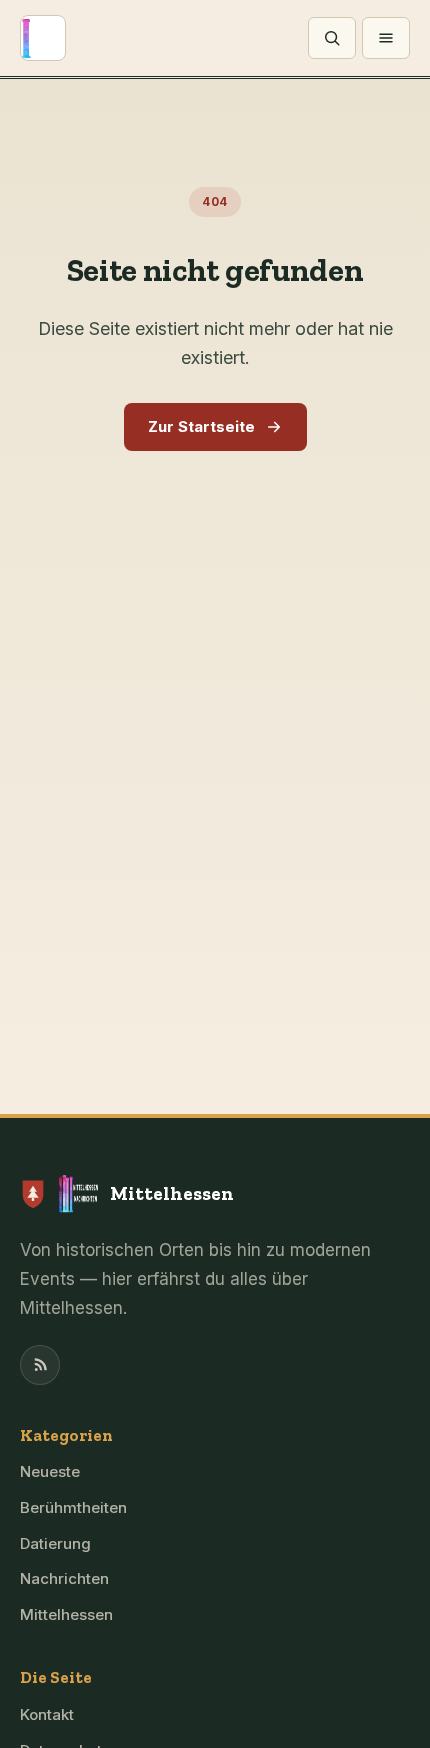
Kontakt (47, 1714)
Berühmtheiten (73, 1507)
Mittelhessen (66, 1614)
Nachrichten (64, 1578)
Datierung (55, 1543)
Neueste (50, 1471)
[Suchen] (332, 38)
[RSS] (40, 1365)
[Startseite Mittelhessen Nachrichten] (43, 38)
